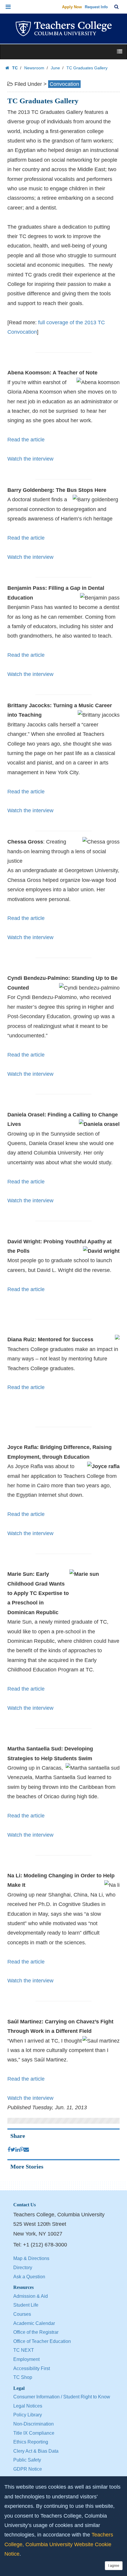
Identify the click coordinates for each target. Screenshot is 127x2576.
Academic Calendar (34, 2323)
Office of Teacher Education (42, 2341)
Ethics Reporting (31, 2442)
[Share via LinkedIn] (18, 2150)
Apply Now (72, 7)
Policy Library (28, 2415)
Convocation (64, 84)
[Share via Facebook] (9, 2150)
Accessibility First (32, 2368)
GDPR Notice (28, 2469)
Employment (26, 2359)
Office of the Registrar (36, 2332)
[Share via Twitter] (13, 2150)
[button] (8, 7)
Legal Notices (28, 2406)
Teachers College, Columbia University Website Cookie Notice (59, 2544)
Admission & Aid (31, 2296)
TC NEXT (24, 2350)
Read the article (26, 440)
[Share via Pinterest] (22, 2150)
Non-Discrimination (34, 2424)
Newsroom (34, 68)
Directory (23, 2268)
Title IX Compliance (34, 2433)
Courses (22, 2314)
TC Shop (23, 2377)
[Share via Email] (26, 2150)
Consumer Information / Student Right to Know (62, 2397)
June (55, 68)
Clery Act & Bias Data (36, 2451)
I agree (114, 2566)
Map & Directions (31, 2258)
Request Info (96, 7)
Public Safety (27, 2460)
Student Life (26, 2305)
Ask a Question (29, 2277)
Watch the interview (30, 459)
